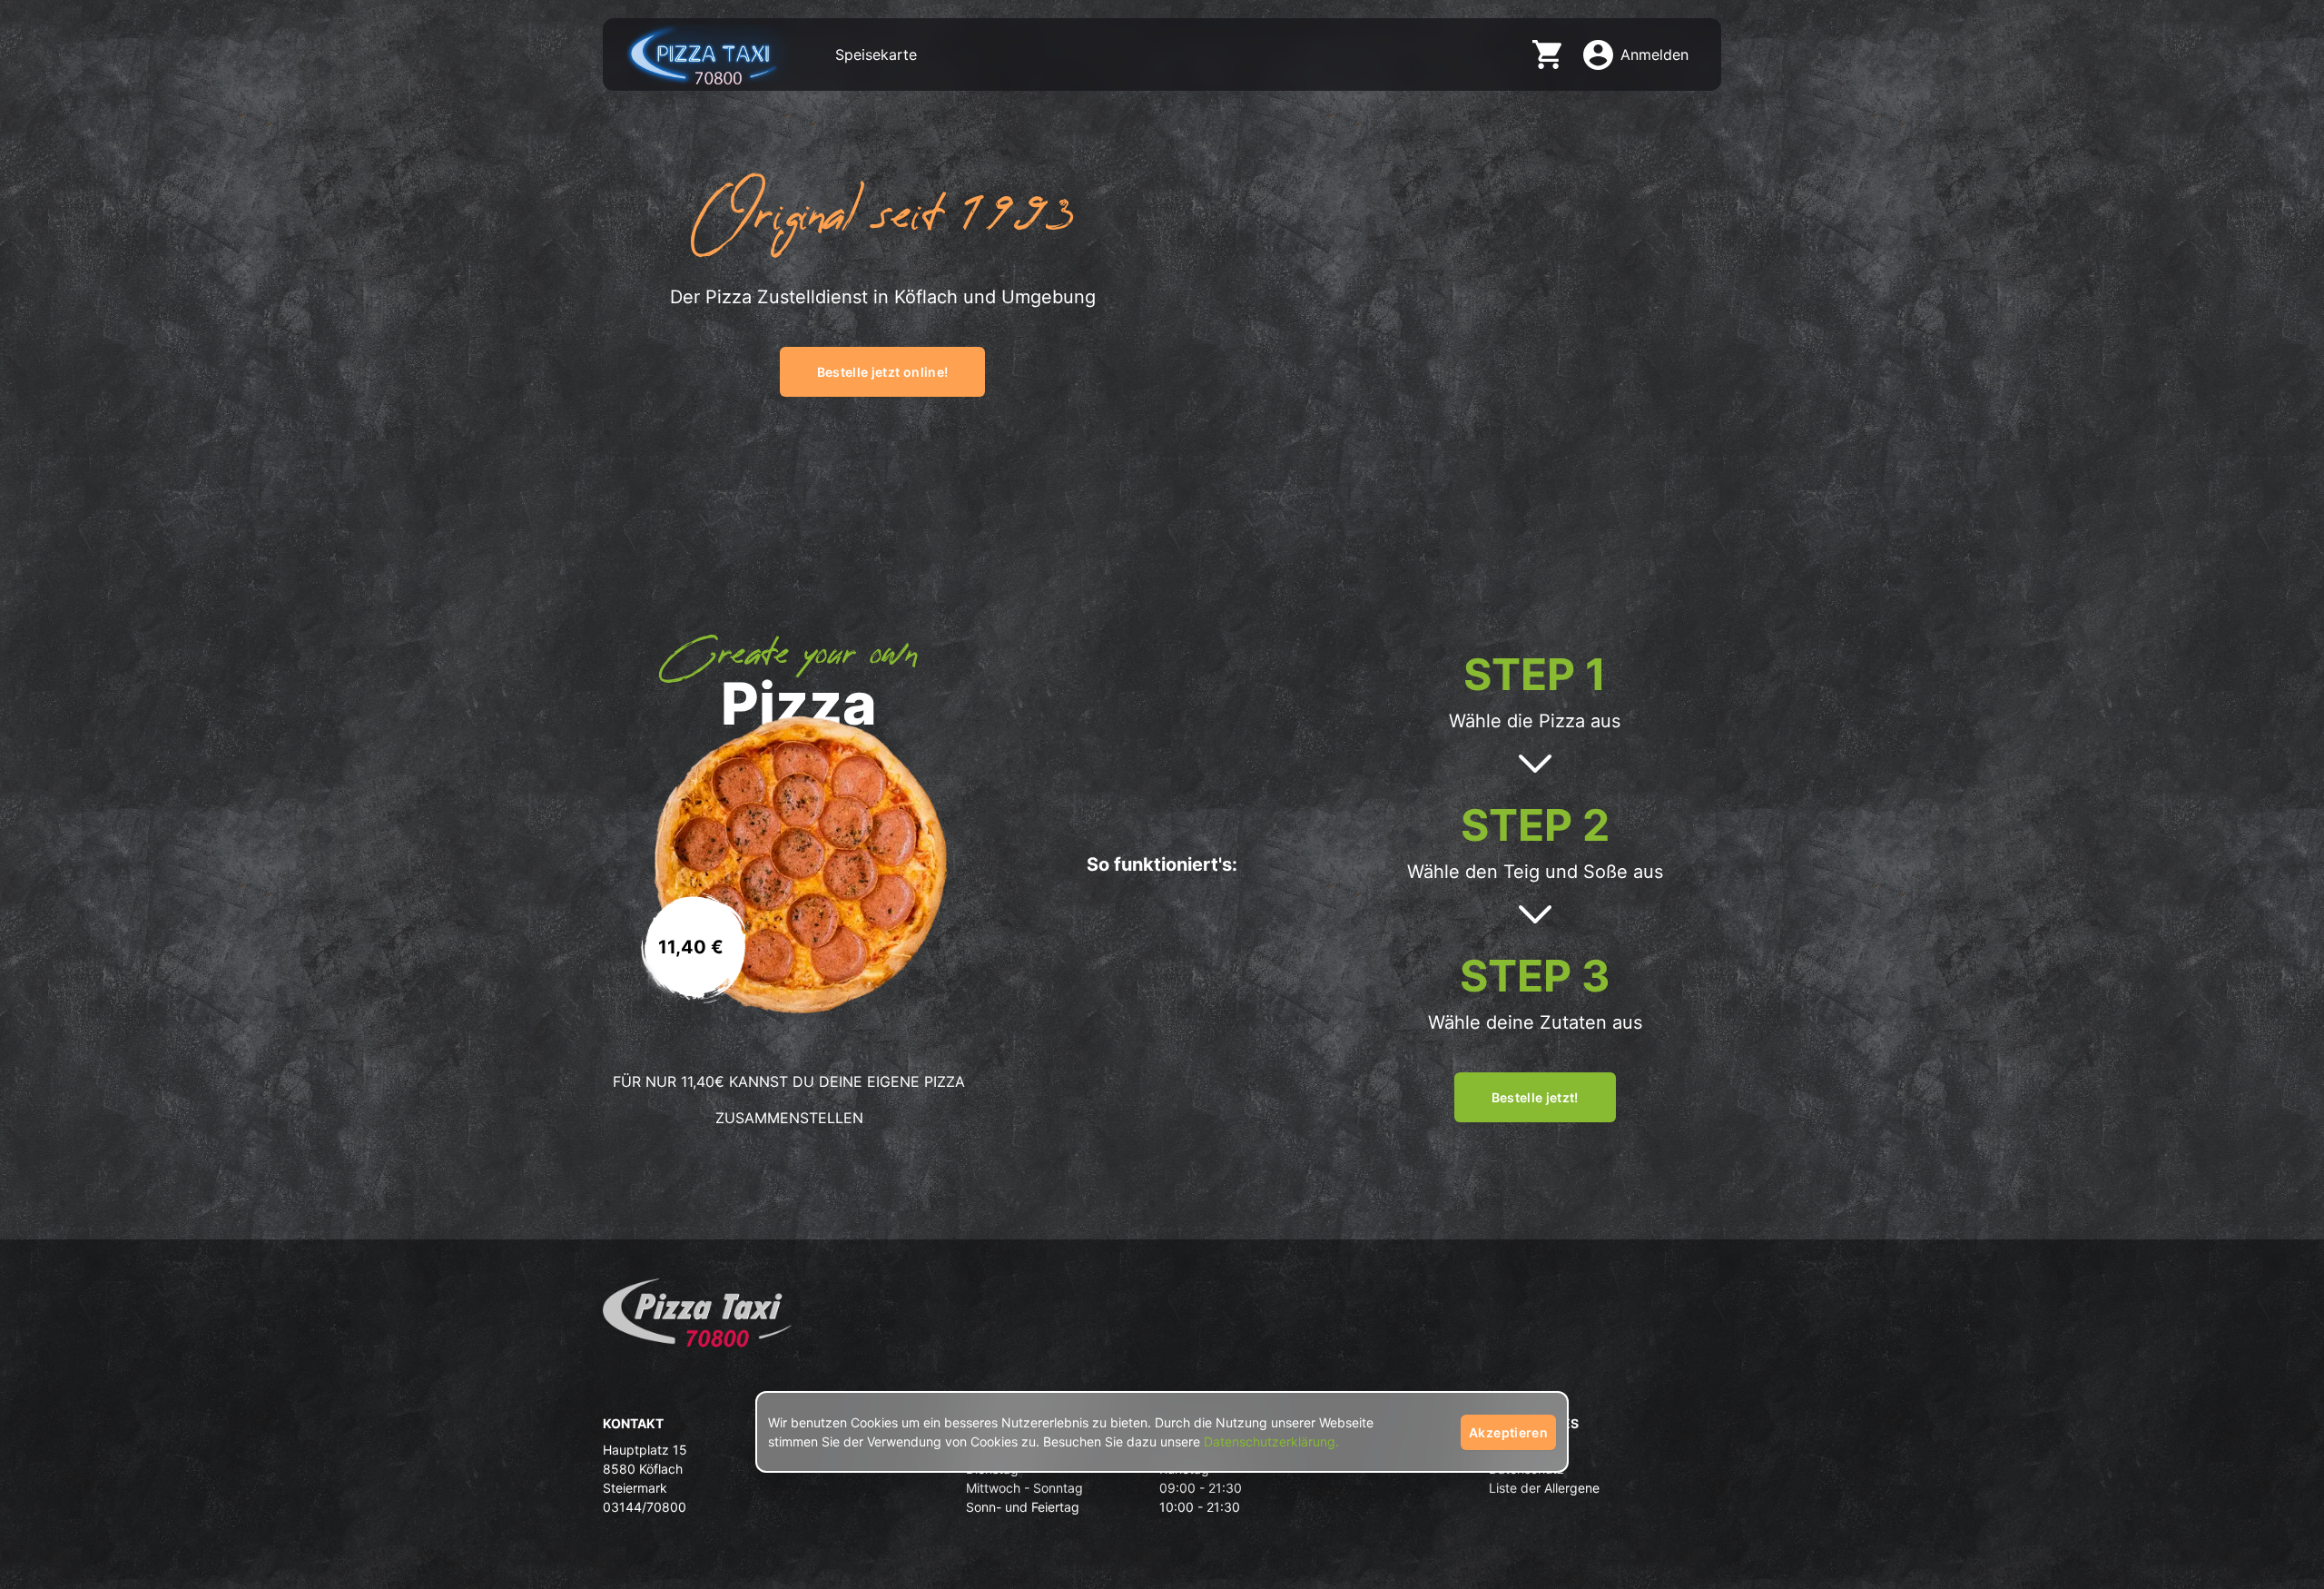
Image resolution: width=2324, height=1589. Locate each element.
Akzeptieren (1508, 1432)
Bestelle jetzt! (1535, 1097)
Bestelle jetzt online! (883, 372)
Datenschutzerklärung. (1271, 1441)
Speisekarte (876, 54)
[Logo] (697, 1319)
